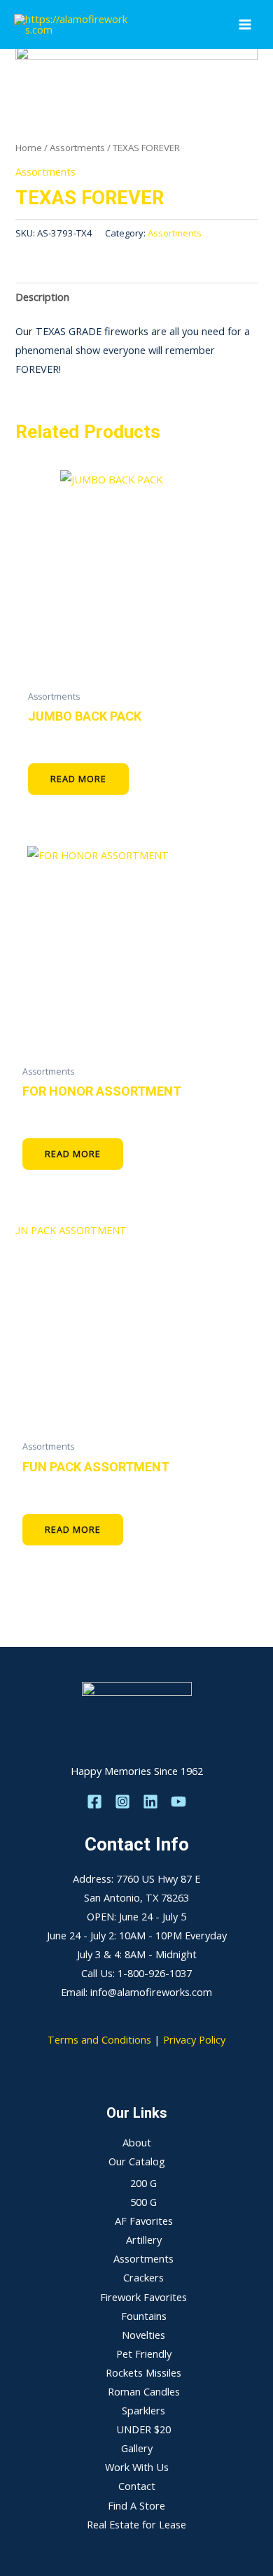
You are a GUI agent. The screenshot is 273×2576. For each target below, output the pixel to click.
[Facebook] (94, 1802)
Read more (78, 779)
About (137, 2142)
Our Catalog (137, 2161)
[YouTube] (178, 1802)
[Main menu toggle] (245, 24)
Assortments (77, 148)
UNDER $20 (143, 2429)
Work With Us (137, 2467)
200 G (143, 2183)
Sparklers (143, 2410)
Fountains (144, 2316)
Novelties (143, 2335)
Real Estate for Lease (136, 2524)
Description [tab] (42, 297)
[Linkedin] (150, 1802)
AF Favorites (144, 2221)
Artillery (144, 2239)
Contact (137, 2486)
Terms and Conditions (99, 2039)
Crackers (143, 2277)
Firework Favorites (143, 2297)
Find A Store (136, 2505)
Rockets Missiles (143, 2372)
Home (29, 148)
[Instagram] (122, 1802)
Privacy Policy (194, 2039)
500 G (143, 2202)
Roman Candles (144, 2391)
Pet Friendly (144, 2354)
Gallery (137, 2448)
